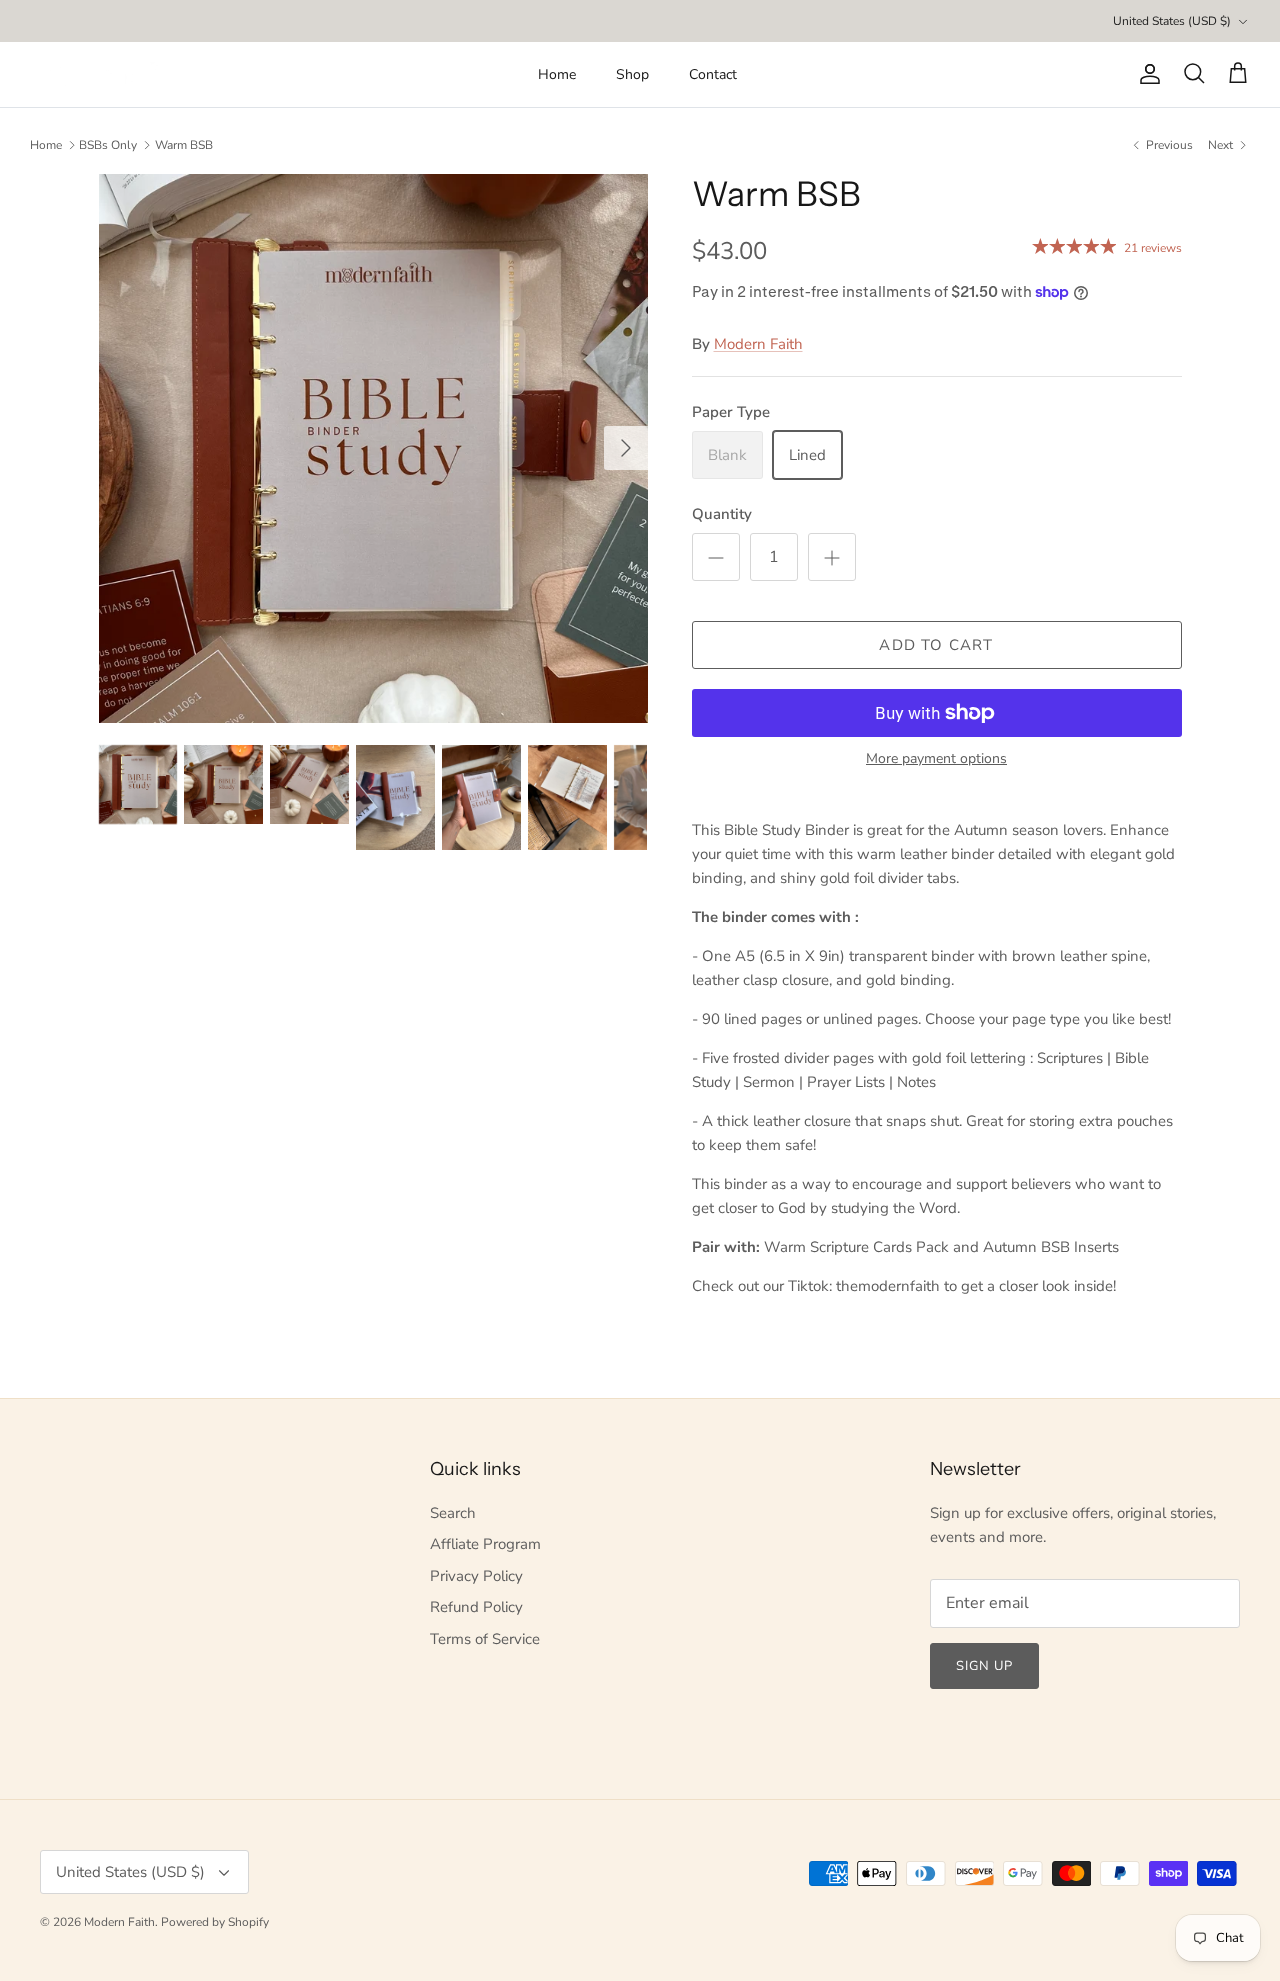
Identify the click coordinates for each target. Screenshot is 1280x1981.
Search (453, 1513)
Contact (713, 74)
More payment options (936, 759)
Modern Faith (758, 344)
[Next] (626, 448)
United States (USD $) (1172, 21)
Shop (632, 74)
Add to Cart (936, 645)
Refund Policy (476, 1607)
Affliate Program (485, 1544)
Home (557, 74)
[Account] (1146, 74)
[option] (373, 448)
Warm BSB (184, 145)
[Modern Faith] (100, 74)
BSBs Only (108, 145)
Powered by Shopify (215, 1922)
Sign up (984, 1666)
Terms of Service (485, 1639)
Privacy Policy (476, 1576)
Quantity (722, 514)
